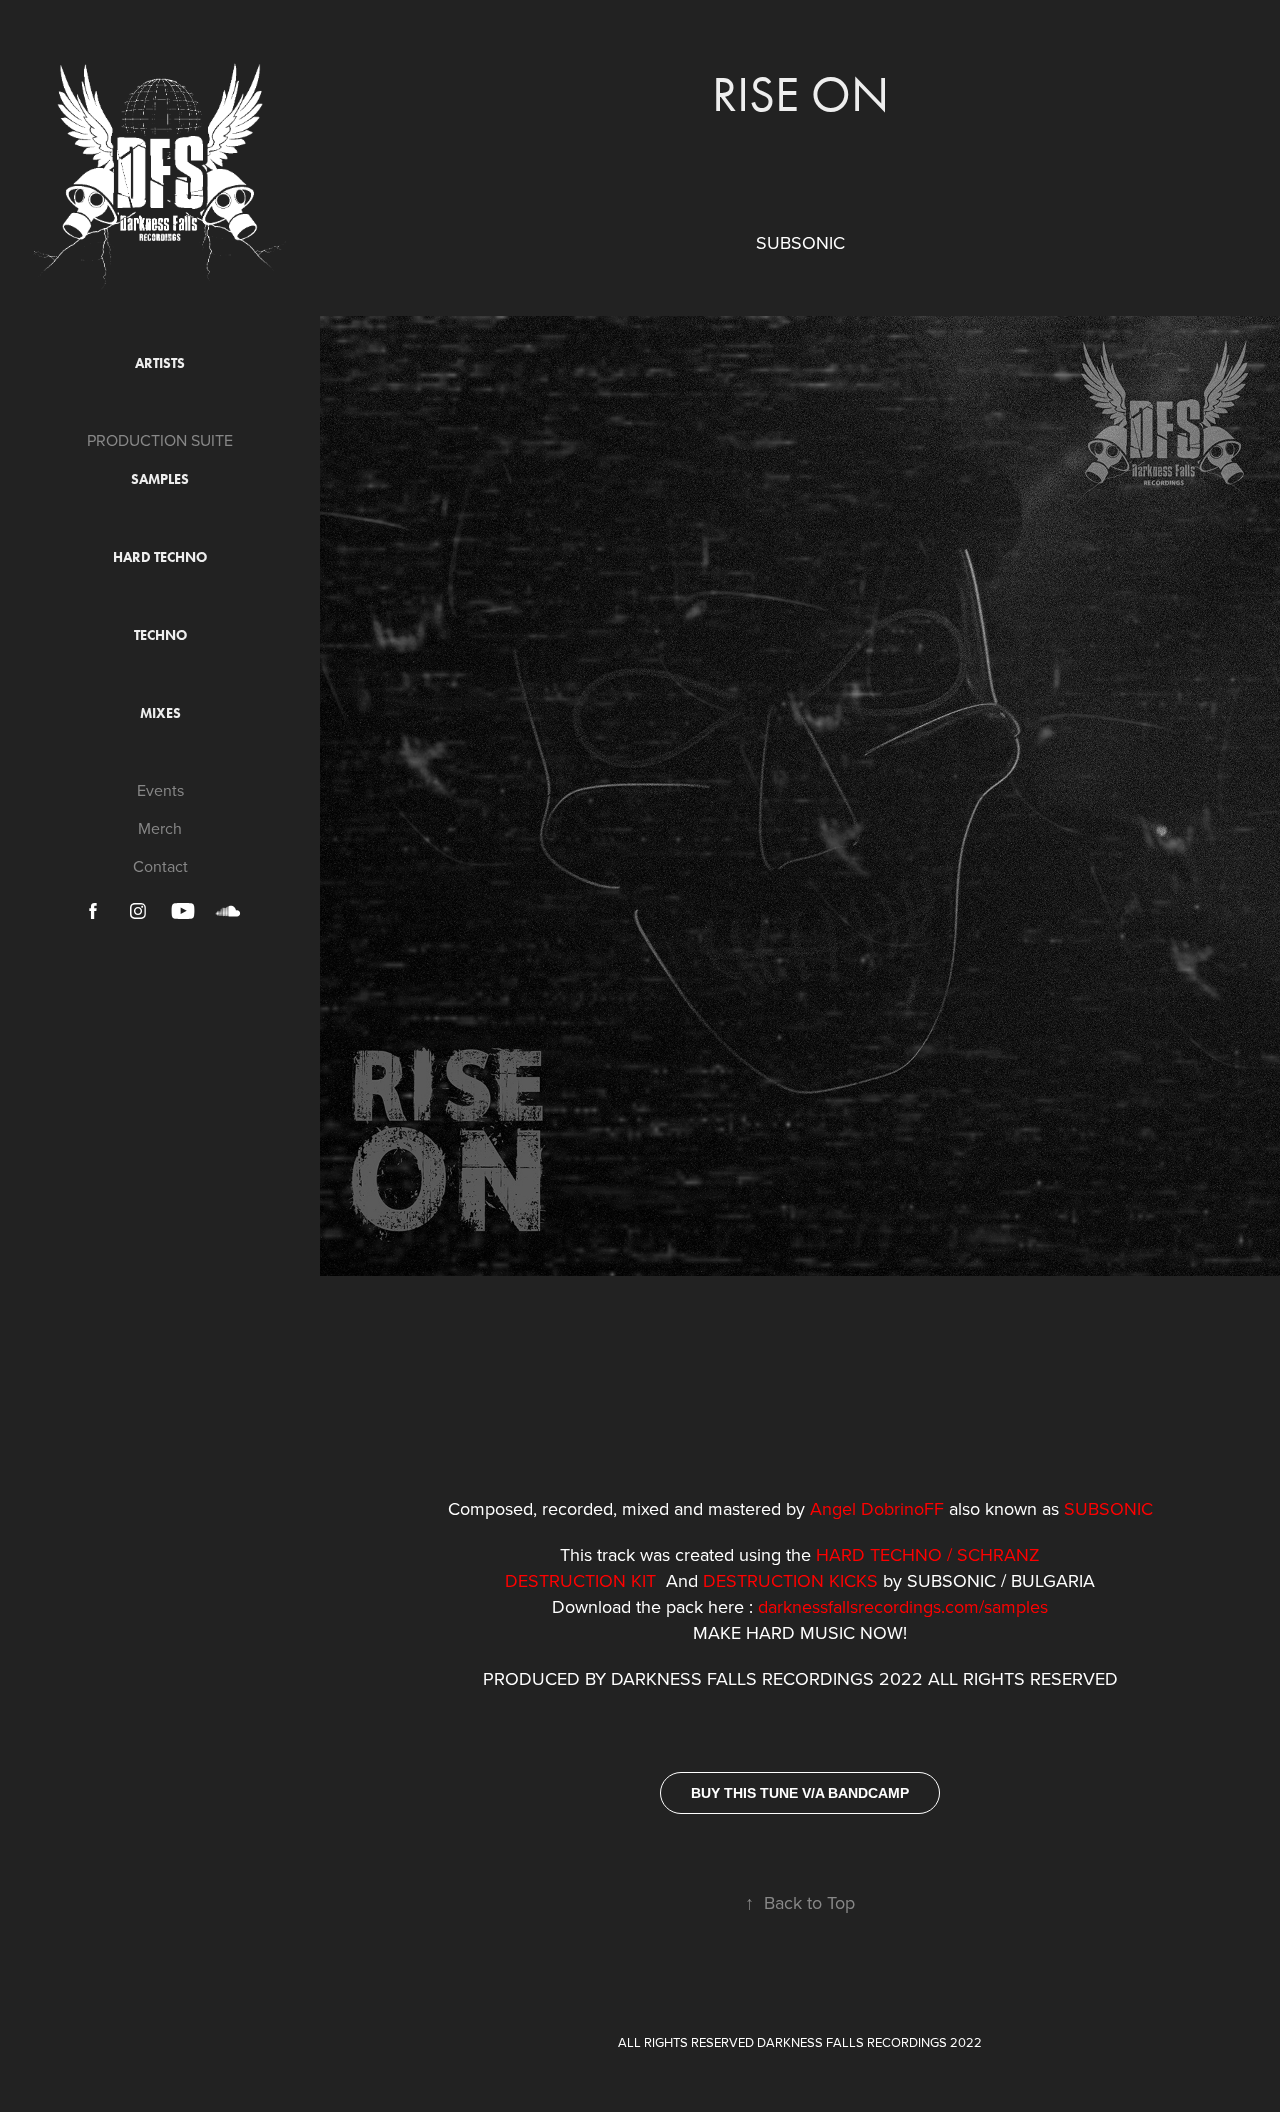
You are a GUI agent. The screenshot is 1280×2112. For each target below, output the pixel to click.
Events (160, 790)
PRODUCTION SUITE (160, 440)
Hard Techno (160, 557)
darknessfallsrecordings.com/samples (903, 1606)
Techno (160, 635)
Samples (160, 479)
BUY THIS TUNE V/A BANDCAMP (800, 1793)
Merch (160, 828)
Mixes (160, 713)
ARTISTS (160, 363)
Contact (160, 866)
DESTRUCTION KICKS (790, 1580)
